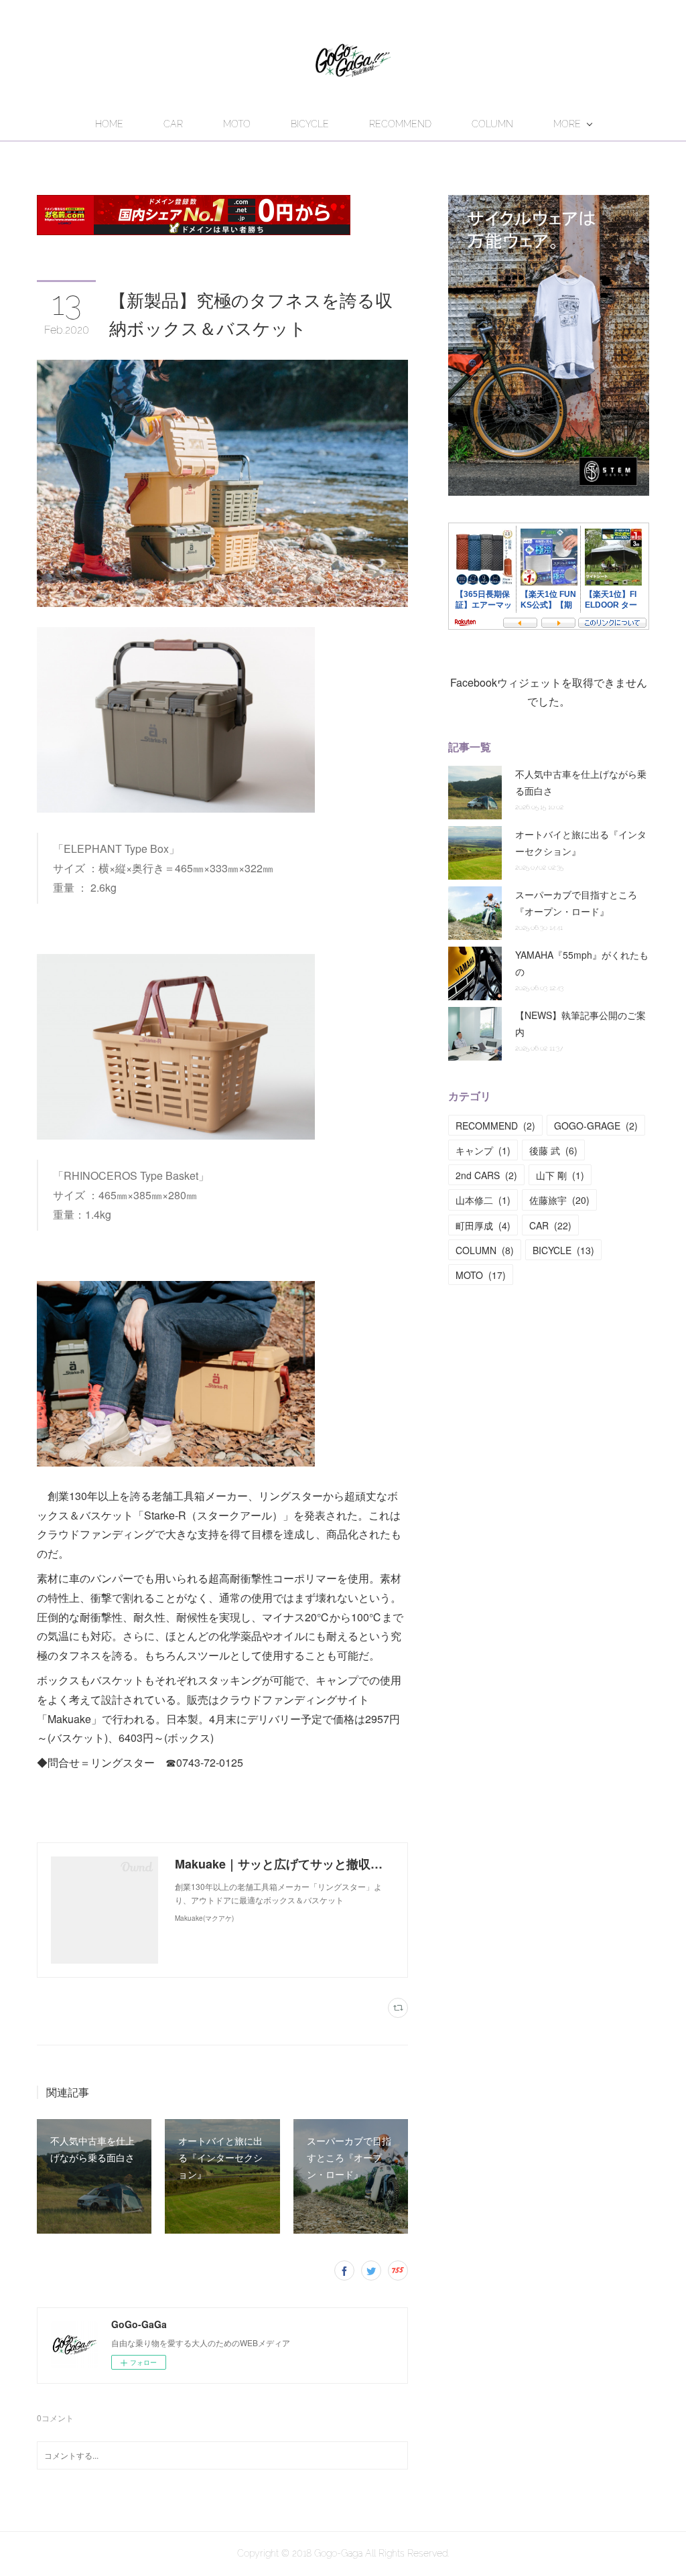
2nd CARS (486, 1175)
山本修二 (483, 1200)
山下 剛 (560, 1175)
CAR (173, 124)
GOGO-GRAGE (596, 1126)
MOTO (237, 124)
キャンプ (483, 1150)
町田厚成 (483, 1225)
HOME (109, 124)
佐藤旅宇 (559, 1200)
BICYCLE (310, 124)
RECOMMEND (400, 124)
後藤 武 (553, 1150)
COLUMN (492, 124)
